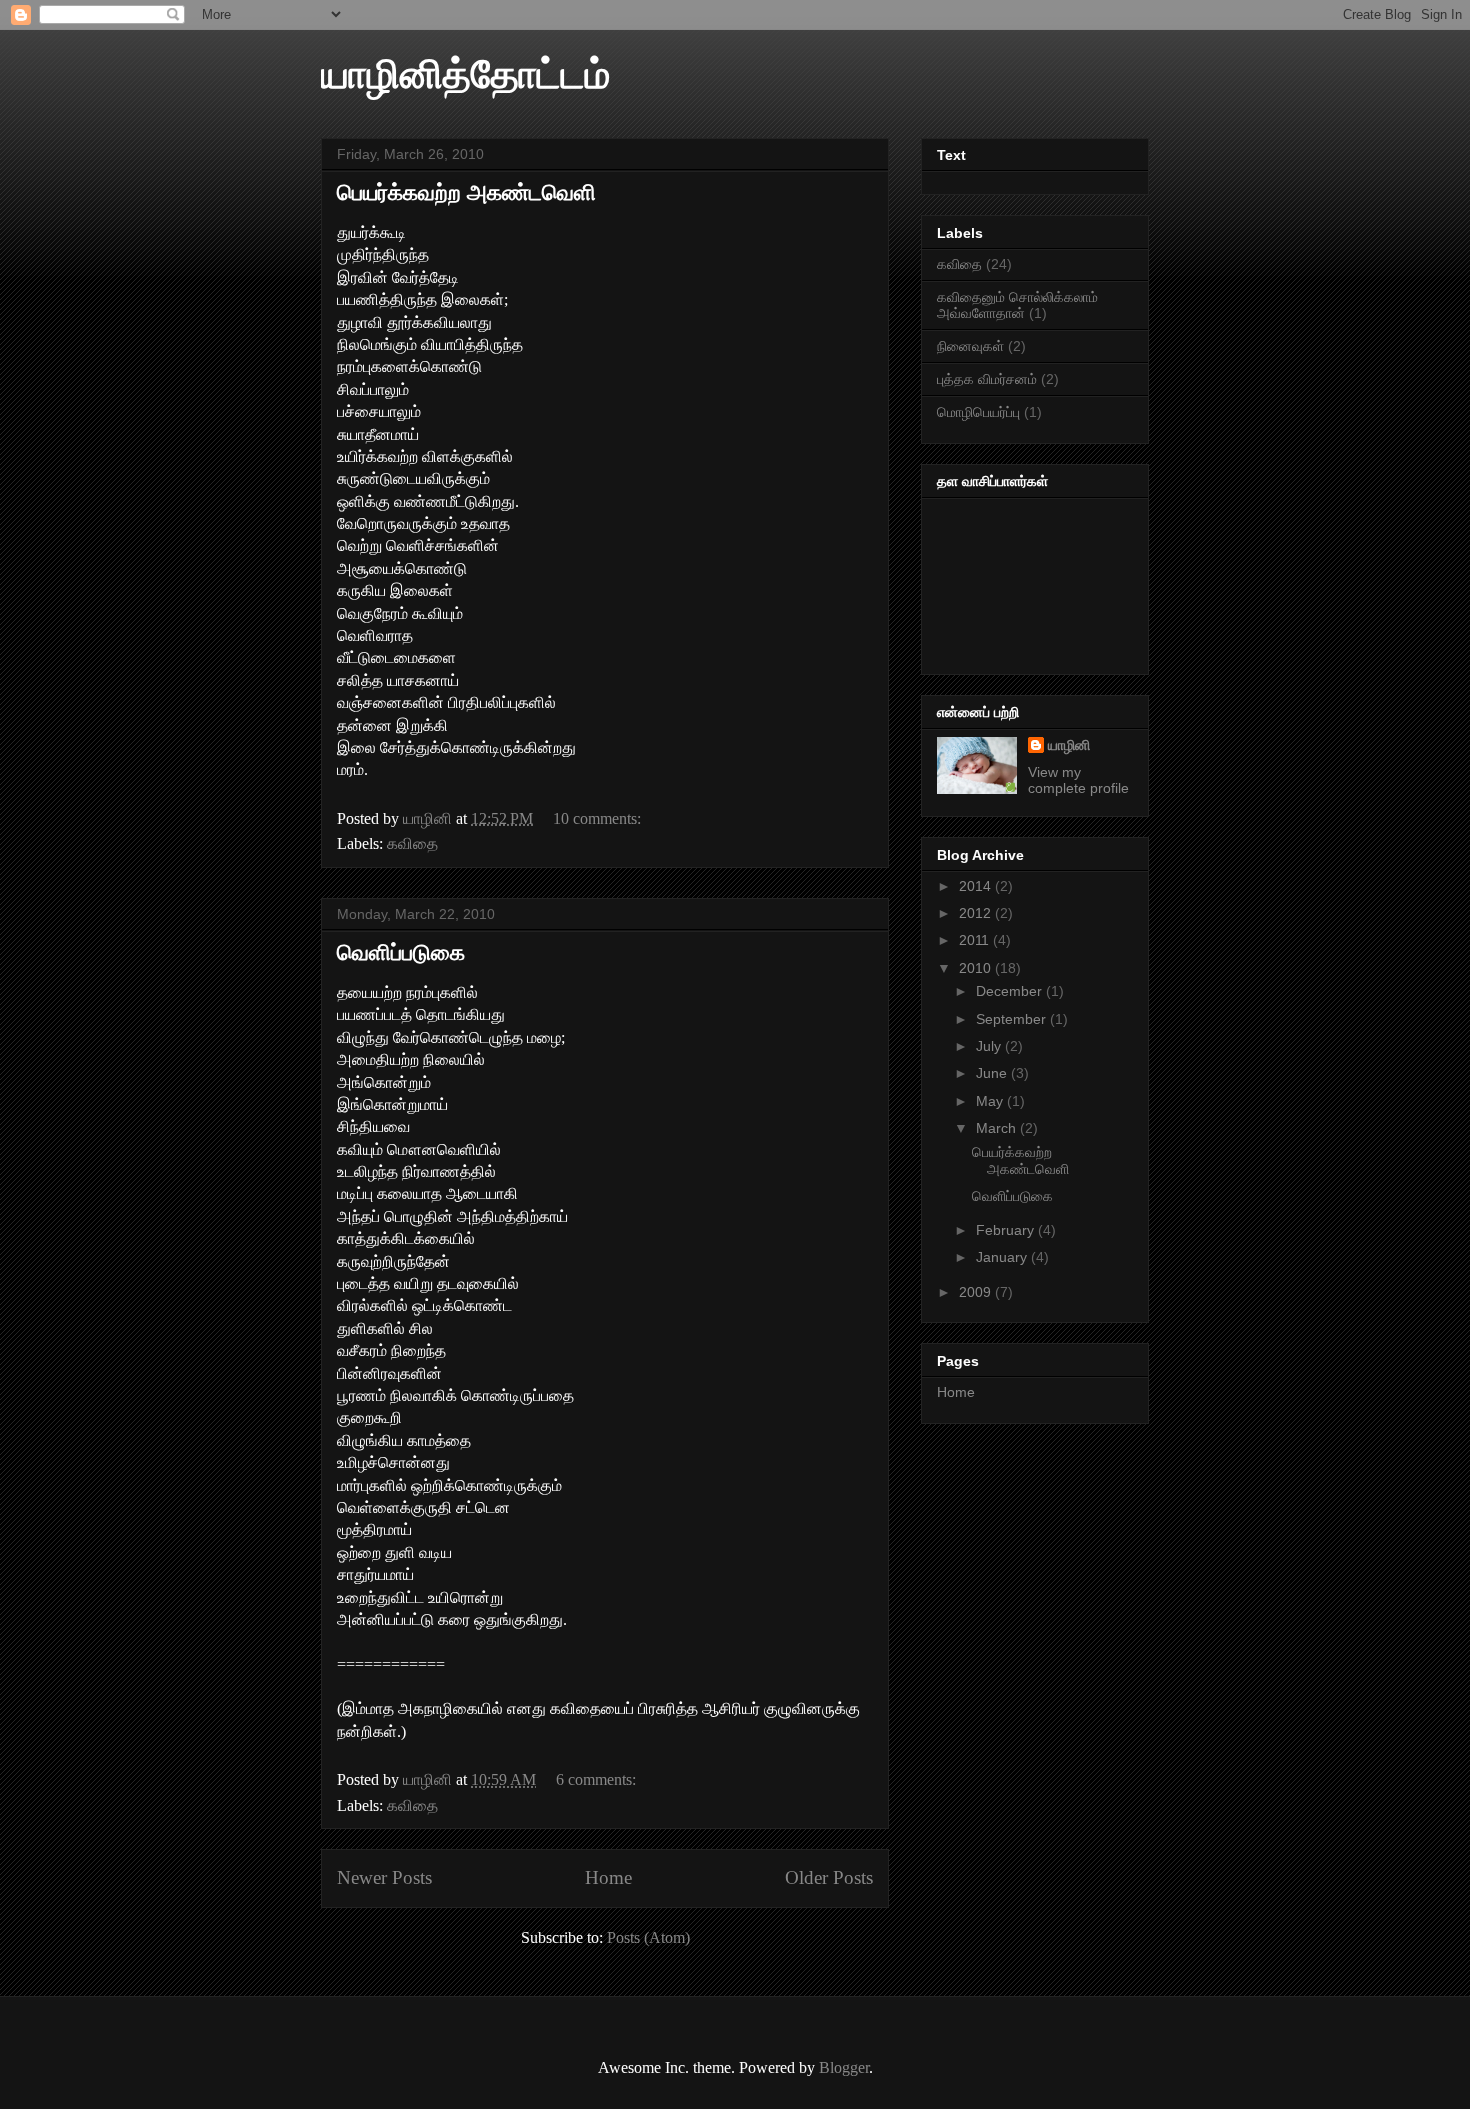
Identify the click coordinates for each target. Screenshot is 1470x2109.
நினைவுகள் (970, 346)
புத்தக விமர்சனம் (987, 379)
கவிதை (412, 843)
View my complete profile (1078, 780)
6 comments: (598, 1779)
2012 (977, 913)
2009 (977, 1292)
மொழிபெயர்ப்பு (978, 412)
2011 (976, 940)
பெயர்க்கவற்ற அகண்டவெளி (466, 192)
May (991, 1101)
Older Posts (829, 1877)
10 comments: (599, 818)
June (993, 1073)
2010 (977, 968)
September (1013, 1019)
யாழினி (1069, 745)
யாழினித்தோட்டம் (465, 74)
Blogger (844, 2067)
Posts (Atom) (648, 1937)
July (990, 1046)
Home (608, 1877)
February (1007, 1230)
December (1011, 991)
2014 (977, 886)
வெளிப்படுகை (401, 952)
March (998, 1128)
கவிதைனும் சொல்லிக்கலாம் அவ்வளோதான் (1017, 305)
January (1003, 1257)
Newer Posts (384, 1877)
